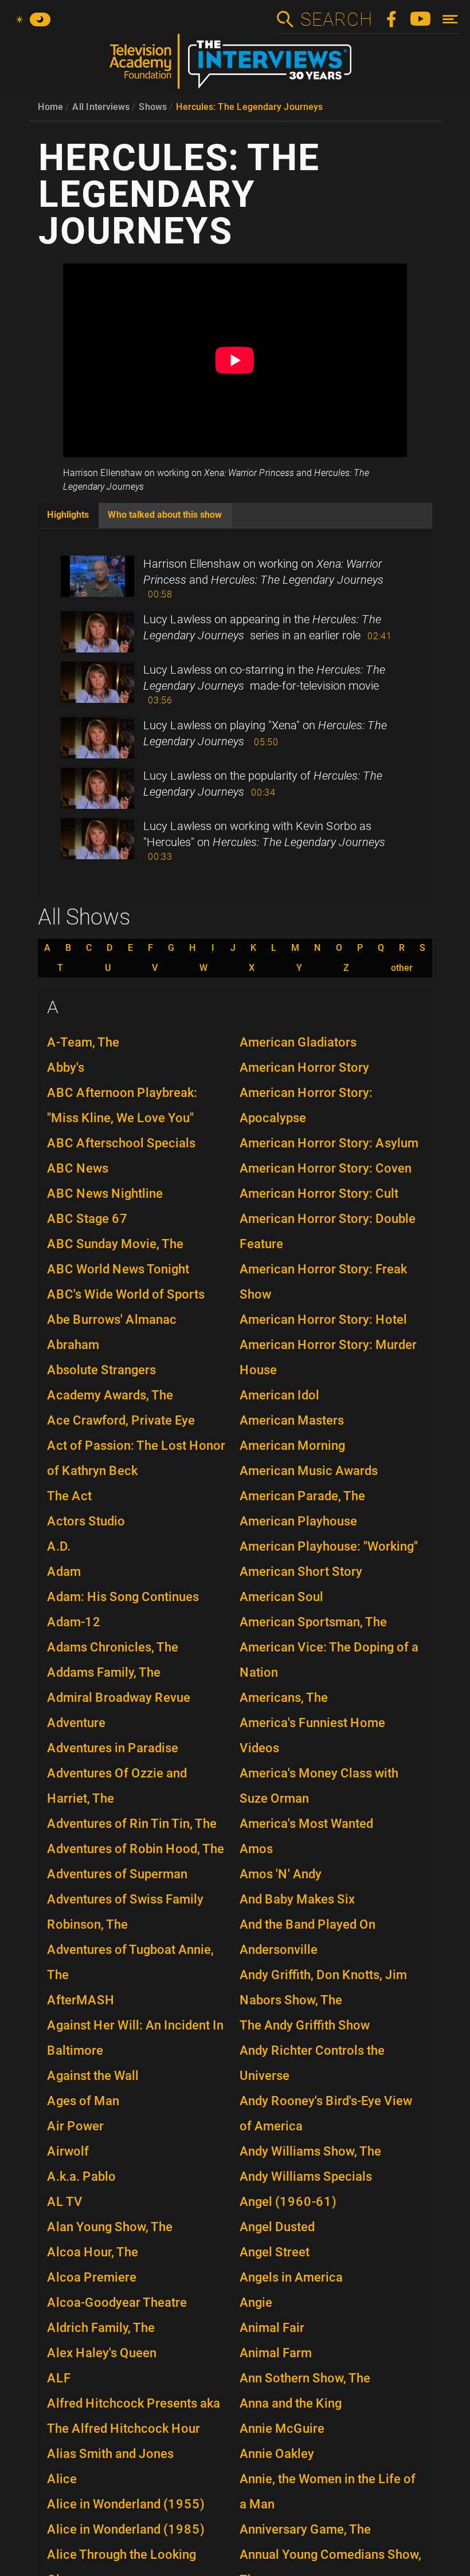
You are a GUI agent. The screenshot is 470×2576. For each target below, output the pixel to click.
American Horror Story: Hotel (323, 1320)
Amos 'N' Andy (281, 1874)
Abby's (66, 1067)
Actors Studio (86, 1521)
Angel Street (275, 2252)
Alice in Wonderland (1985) (126, 2529)
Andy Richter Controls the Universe (312, 2063)
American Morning (292, 1446)
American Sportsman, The (313, 1622)
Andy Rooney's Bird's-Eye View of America (326, 2113)
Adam (64, 1572)
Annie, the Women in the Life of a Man (328, 2492)
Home (50, 107)
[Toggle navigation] (450, 19)
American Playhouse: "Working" (329, 1546)
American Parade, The (302, 1496)
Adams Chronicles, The (113, 1647)
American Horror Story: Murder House (328, 1357)
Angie (256, 2302)
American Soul (281, 1597)
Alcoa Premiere (92, 2277)
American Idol (279, 1395)
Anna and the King (291, 2403)
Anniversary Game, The (305, 2529)
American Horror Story (304, 1067)
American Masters (292, 1420)
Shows (153, 107)
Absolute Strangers (101, 1370)
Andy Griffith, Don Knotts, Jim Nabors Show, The (323, 1987)
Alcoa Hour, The (93, 2252)
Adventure (76, 1723)
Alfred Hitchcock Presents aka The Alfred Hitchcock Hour (134, 2416)
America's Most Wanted (306, 1824)
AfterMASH (81, 2000)
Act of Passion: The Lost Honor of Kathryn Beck (136, 1458)
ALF (59, 2378)
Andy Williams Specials (306, 2176)
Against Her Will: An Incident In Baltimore (135, 2038)
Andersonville (279, 1950)
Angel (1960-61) (288, 2202)
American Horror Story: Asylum (329, 1143)
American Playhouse (298, 1521)
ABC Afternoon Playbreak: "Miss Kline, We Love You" (122, 1105)
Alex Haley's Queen (102, 2353)
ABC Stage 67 (87, 1219)
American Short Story (301, 1572)
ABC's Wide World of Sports (126, 1294)
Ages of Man (83, 2101)
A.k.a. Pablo (81, 2176)
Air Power (75, 2126)
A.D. (59, 1546)
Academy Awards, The (110, 1395)
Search (336, 19)
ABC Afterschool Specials (121, 1143)
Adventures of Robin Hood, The (136, 1849)
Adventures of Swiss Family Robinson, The (125, 1912)
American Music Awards (309, 1471)
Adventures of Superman (117, 1874)
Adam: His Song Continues (123, 1597)
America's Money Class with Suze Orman (319, 1786)
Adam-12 (74, 1622)
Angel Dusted (277, 2227)
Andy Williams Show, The (310, 2151)
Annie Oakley (277, 2454)
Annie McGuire (282, 2428)
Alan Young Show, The (110, 2227)
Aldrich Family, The (101, 2328)
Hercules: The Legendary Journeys (249, 107)
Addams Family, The (104, 1672)
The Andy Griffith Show (305, 2025)
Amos (256, 1849)
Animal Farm (276, 2353)
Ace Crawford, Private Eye (121, 1420)
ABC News (78, 1168)
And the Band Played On (308, 1924)
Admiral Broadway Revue (119, 1698)
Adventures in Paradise (113, 1748)
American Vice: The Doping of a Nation (329, 1660)
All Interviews (101, 107)
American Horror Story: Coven (326, 1168)
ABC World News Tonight (118, 1269)
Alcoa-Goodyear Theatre (117, 2302)
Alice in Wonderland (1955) (126, 2504)
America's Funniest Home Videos (312, 1735)
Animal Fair (272, 2328)
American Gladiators (298, 1042)
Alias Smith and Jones (110, 2454)
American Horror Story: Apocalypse (306, 1105)
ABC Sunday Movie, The (115, 1244)
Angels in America (291, 2277)
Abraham (73, 1345)
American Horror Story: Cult (319, 1193)
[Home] (235, 66)
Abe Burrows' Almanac (112, 1320)
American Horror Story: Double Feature (328, 1231)
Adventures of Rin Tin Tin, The (132, 1824)
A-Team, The (83, 1042)
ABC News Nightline (105, 1193)
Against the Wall (93, 2076)
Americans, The (284, 1698)
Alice (62, 2479)
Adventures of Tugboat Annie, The (130, 1962)
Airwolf (68, 2151)
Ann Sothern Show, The (305, 2378)
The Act (69, 1496)
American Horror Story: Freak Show (323, 1282)
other (402, 968)
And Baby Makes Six (297, 1899)
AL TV (65, 2202)
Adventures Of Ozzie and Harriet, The (117, 1786)
